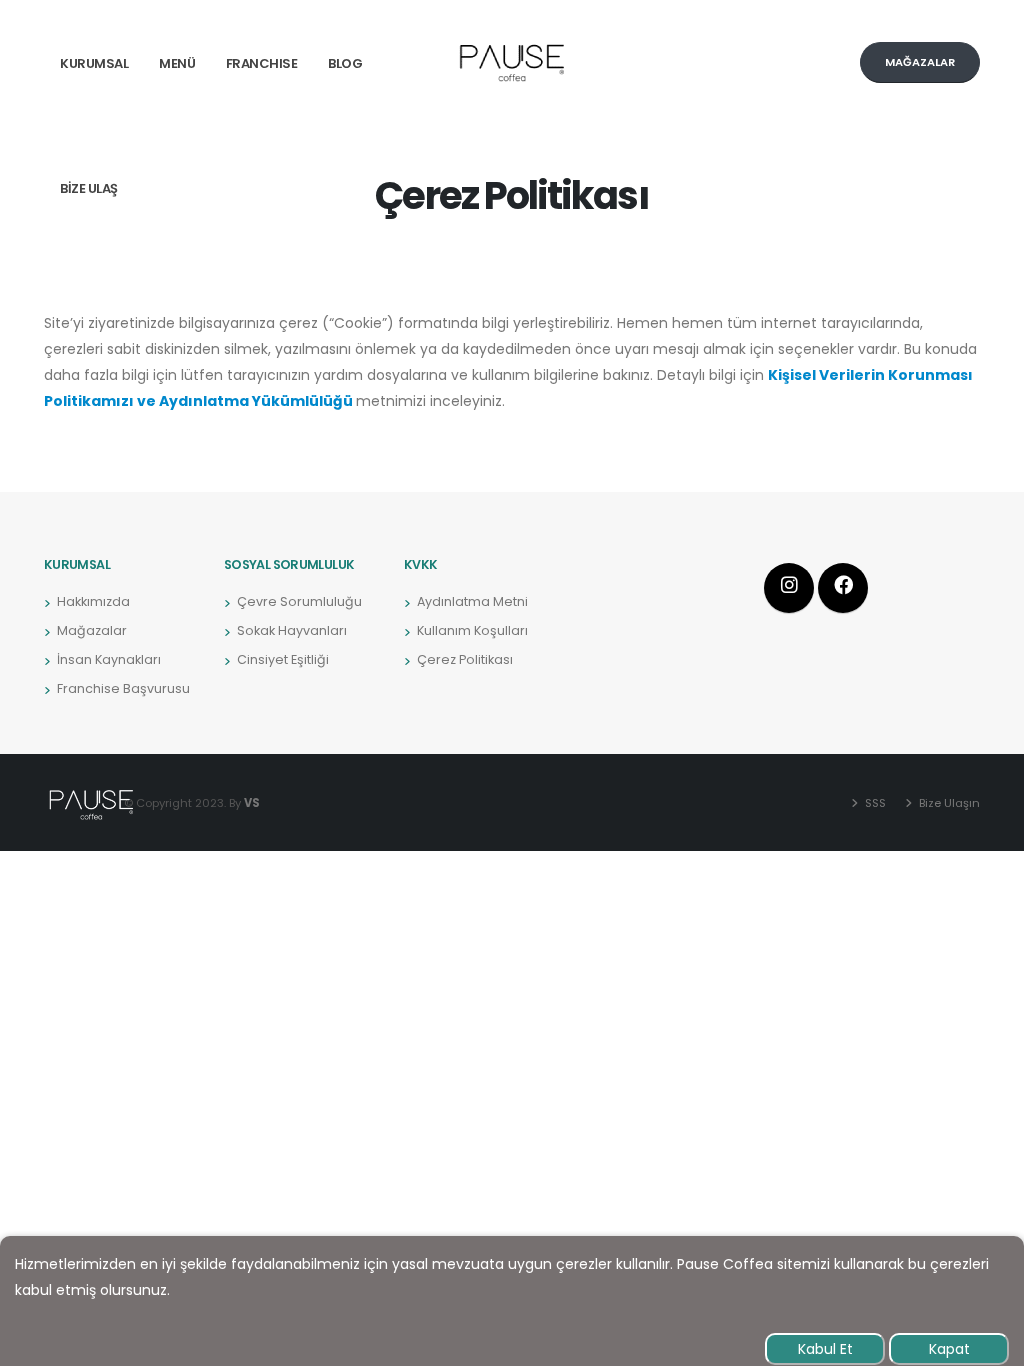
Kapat (949, 1349)
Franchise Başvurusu (123, 688)
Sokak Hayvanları (292, 630)
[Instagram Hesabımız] (789, 588)
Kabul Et (825, 1349)
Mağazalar (92, 630)
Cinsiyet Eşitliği (283, 659)
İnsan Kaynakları (109, 659)
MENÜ (177, 63)
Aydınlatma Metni (472, 601)
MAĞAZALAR (920, 62)
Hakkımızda (93, 601)
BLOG (345, 63)
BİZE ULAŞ (89, 188)
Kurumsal (94, 63)
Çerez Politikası (465, 659)
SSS (874, 803)
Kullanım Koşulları (472, 630)
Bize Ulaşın (948, 803)
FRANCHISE (262, 63)
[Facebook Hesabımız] (843, 588)
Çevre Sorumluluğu (299, 601)
